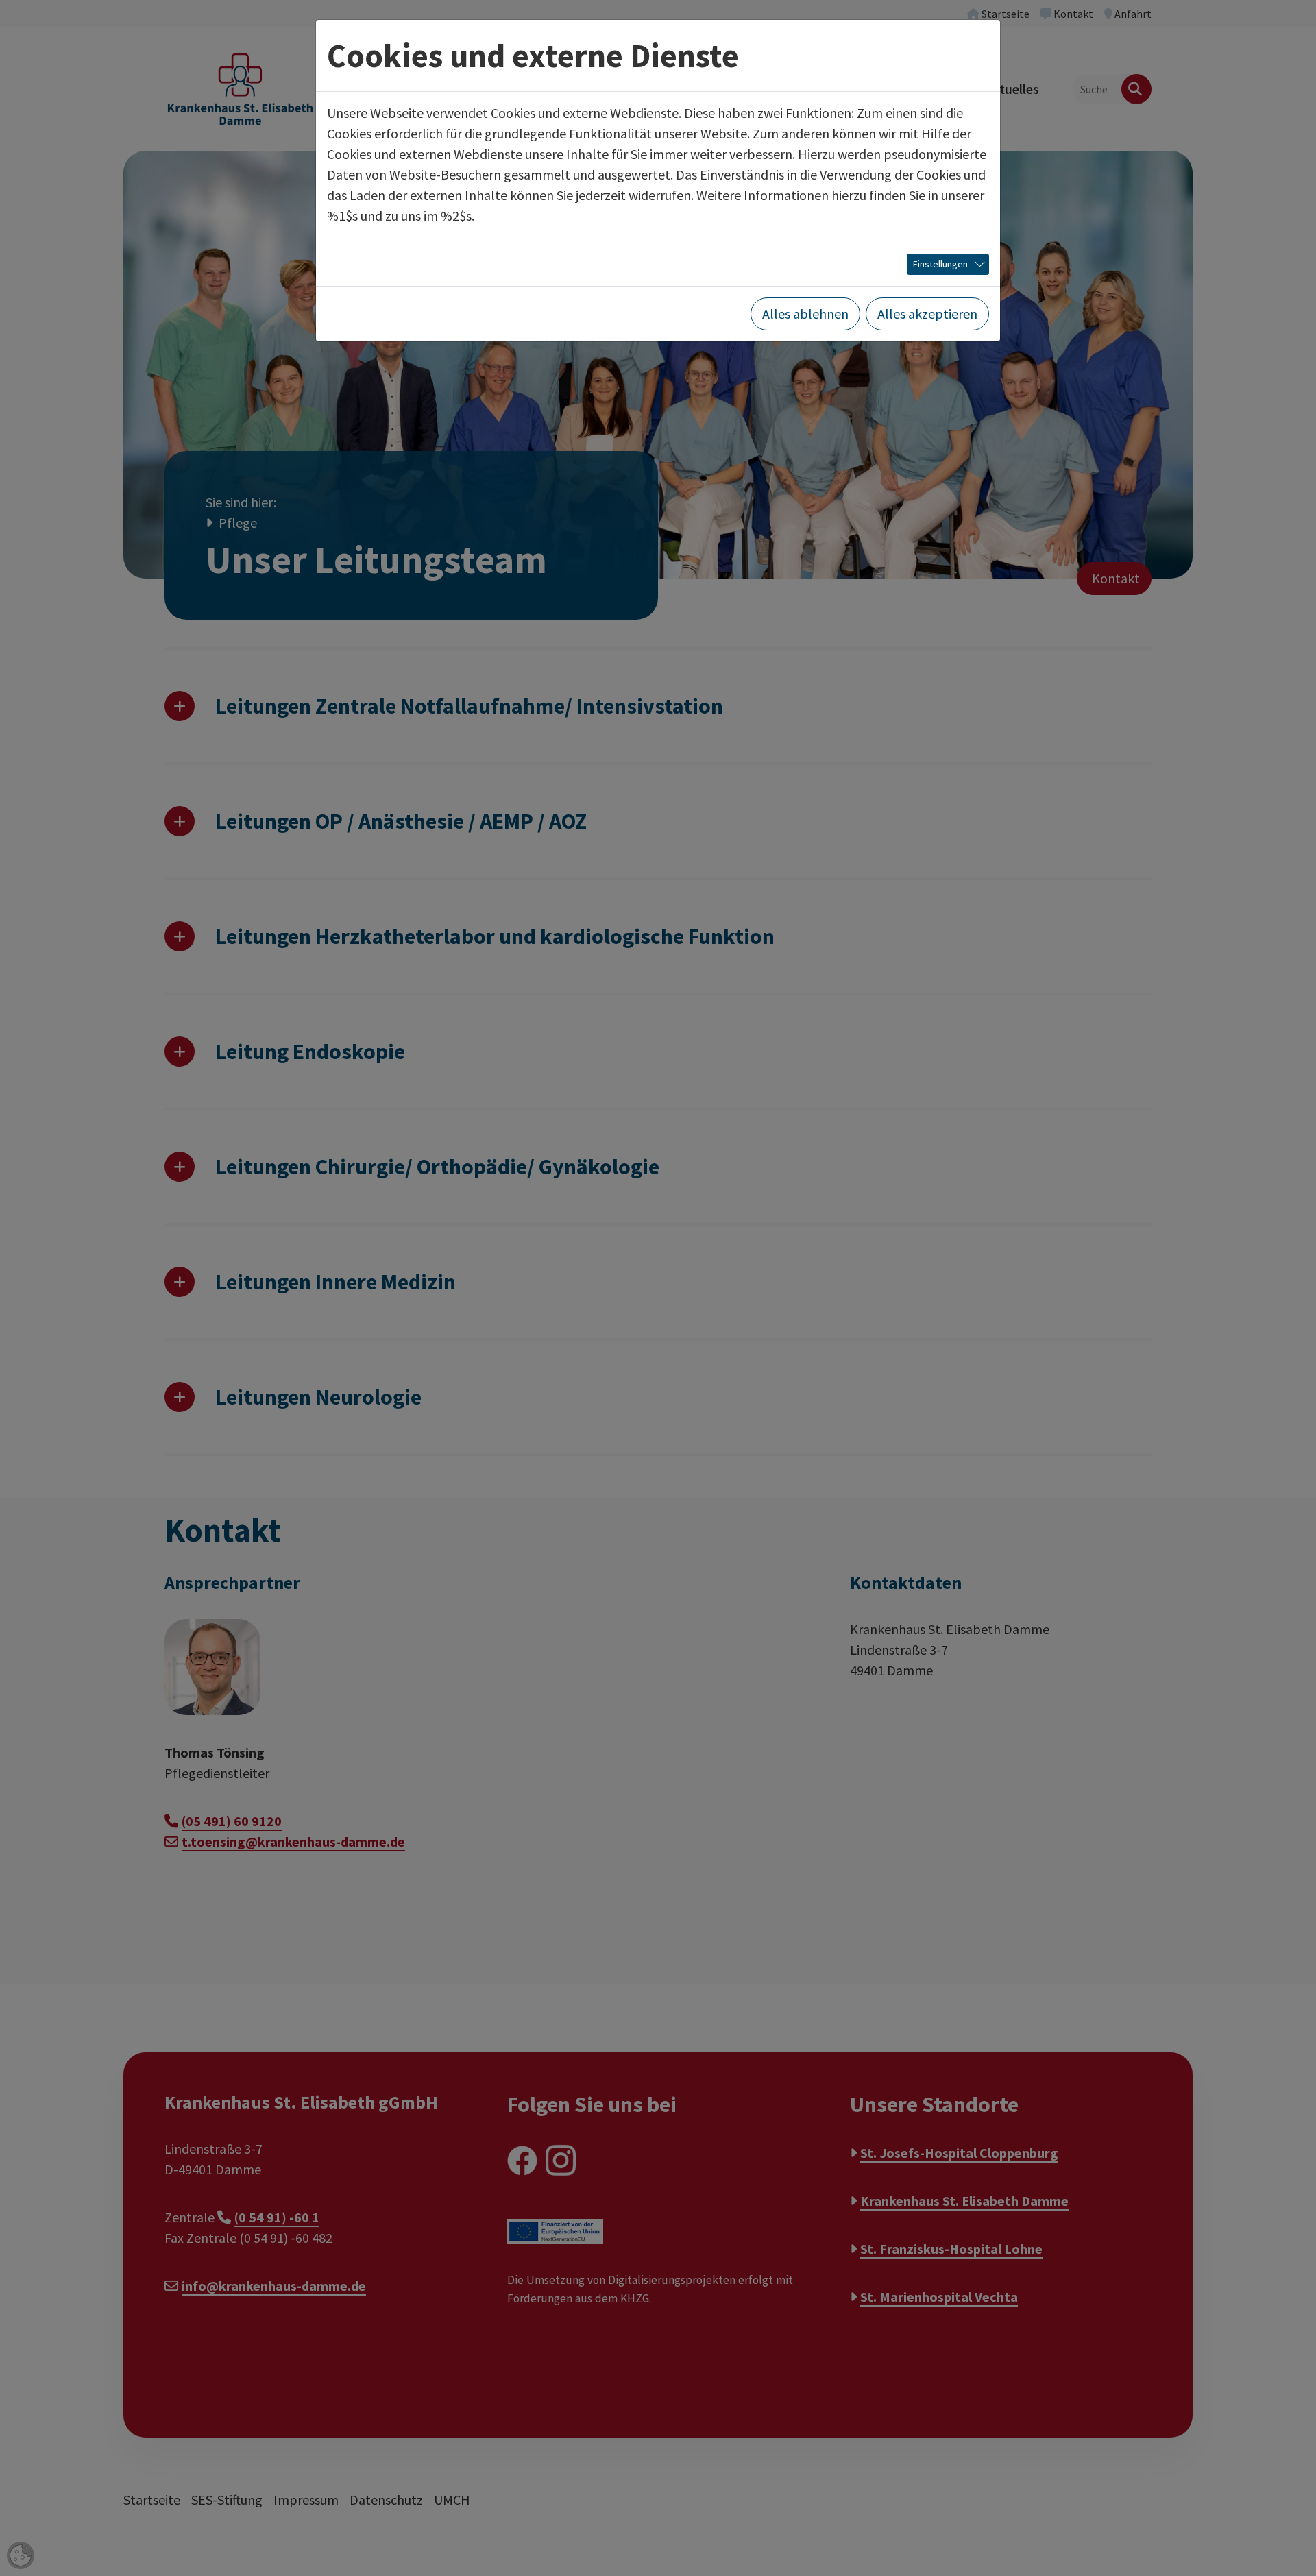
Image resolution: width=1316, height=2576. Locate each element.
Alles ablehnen (805, 314)
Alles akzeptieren (927, 314)
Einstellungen (940, 264)
